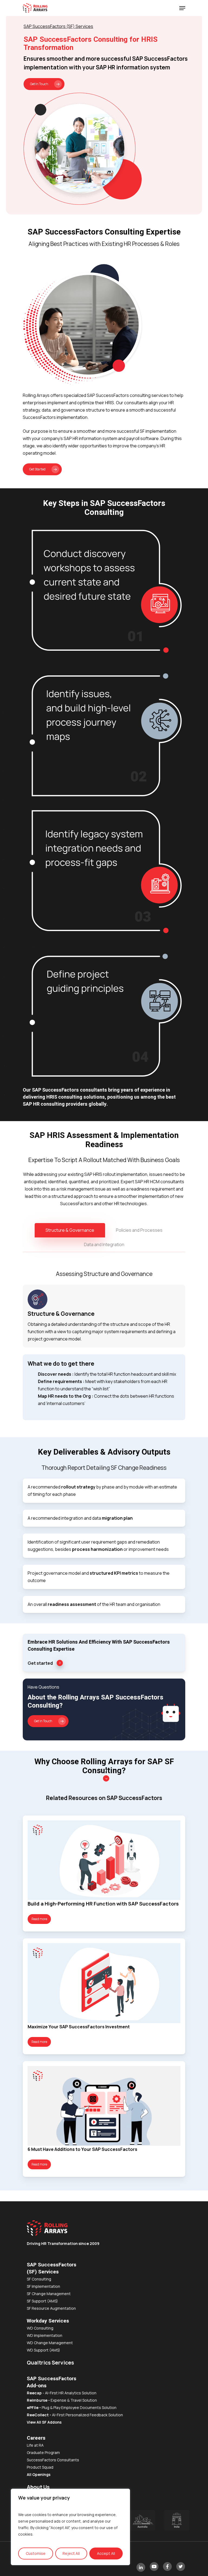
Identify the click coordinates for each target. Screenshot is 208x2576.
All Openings (39, 2474)
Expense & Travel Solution (74, 2400)
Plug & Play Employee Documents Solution (72, 2407)
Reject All (71, 2553)
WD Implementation (45, 2335)
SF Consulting (39, 2279)
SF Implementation (43, 2286)
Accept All (106, 2553)
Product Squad (40, 2467)
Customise (36, 2553)
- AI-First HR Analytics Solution (62, 2393)
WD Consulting (40, 2328)
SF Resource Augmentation (51, 2308)
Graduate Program (43, 2453)
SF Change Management (49, 2294)
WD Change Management (50, 2343)
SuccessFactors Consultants (53, 2460)
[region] (70, 2527)
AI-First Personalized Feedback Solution (75, 2415)
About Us (38, 2487)
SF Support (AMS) (42, 2301)
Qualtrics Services (50, 2363)
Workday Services (48, 2321)
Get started (40, 1663)
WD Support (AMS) (43, 2350)
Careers (36, 2438)
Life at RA (35, 2445)
